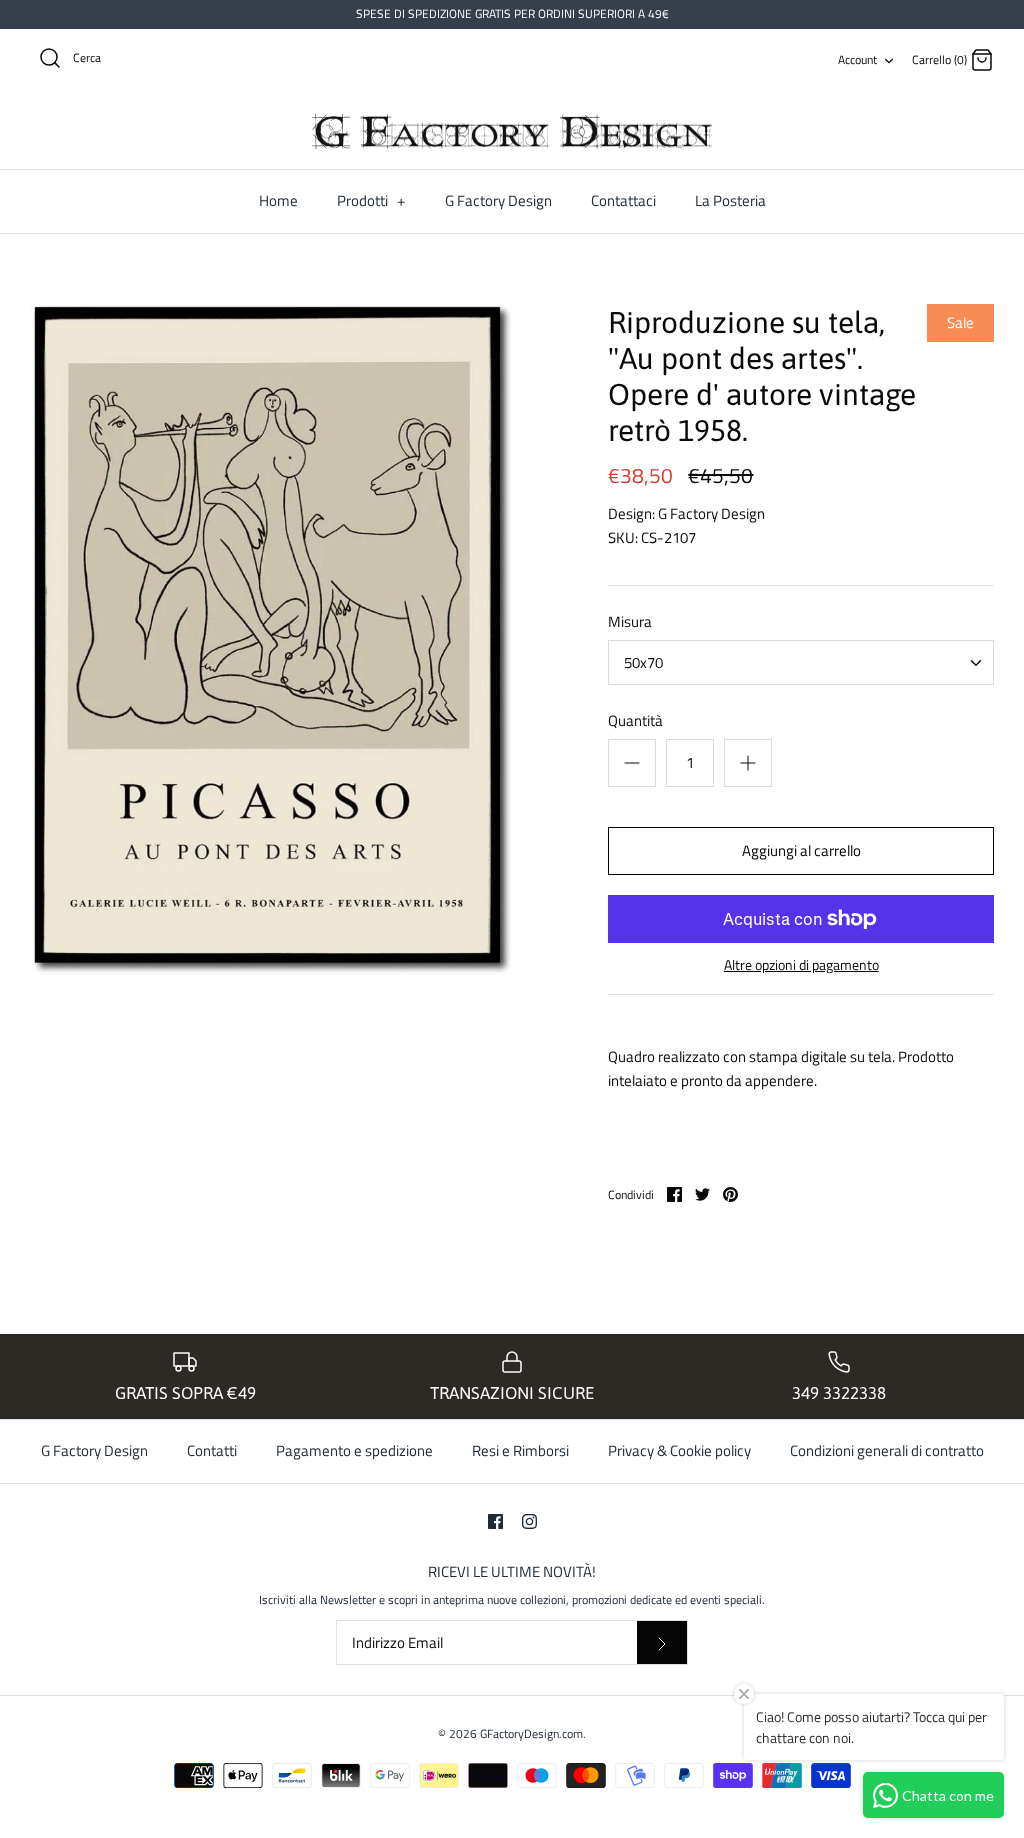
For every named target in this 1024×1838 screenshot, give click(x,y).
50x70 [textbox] (643, 662)
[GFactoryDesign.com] (512, 132)
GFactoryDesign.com (531, 1733)
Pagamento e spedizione (354, 1450)
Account (857, 59)
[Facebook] (495, 1521)
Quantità (635, 720)
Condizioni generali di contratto (887, 1450)
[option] (271, 639)
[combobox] (801, 662)
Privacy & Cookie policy (679, 1450)
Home (278, 200)
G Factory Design (498, 200)
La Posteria (730, 200)
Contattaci (623, 200)
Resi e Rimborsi (520, 1450)
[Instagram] (529, 1521)
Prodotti (371, 200)
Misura (630, 621)
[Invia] (662, 1642)
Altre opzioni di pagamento (801, 965)
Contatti (212, 1450)
